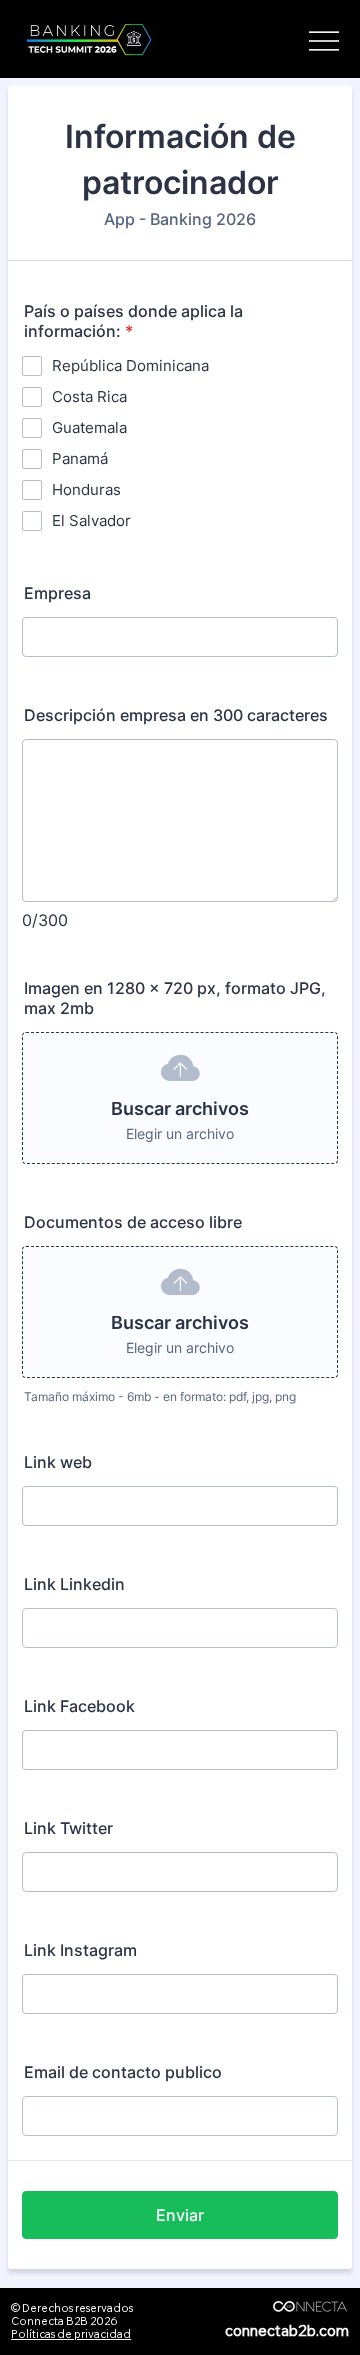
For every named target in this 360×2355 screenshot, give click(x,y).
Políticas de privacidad (71, 2334)
